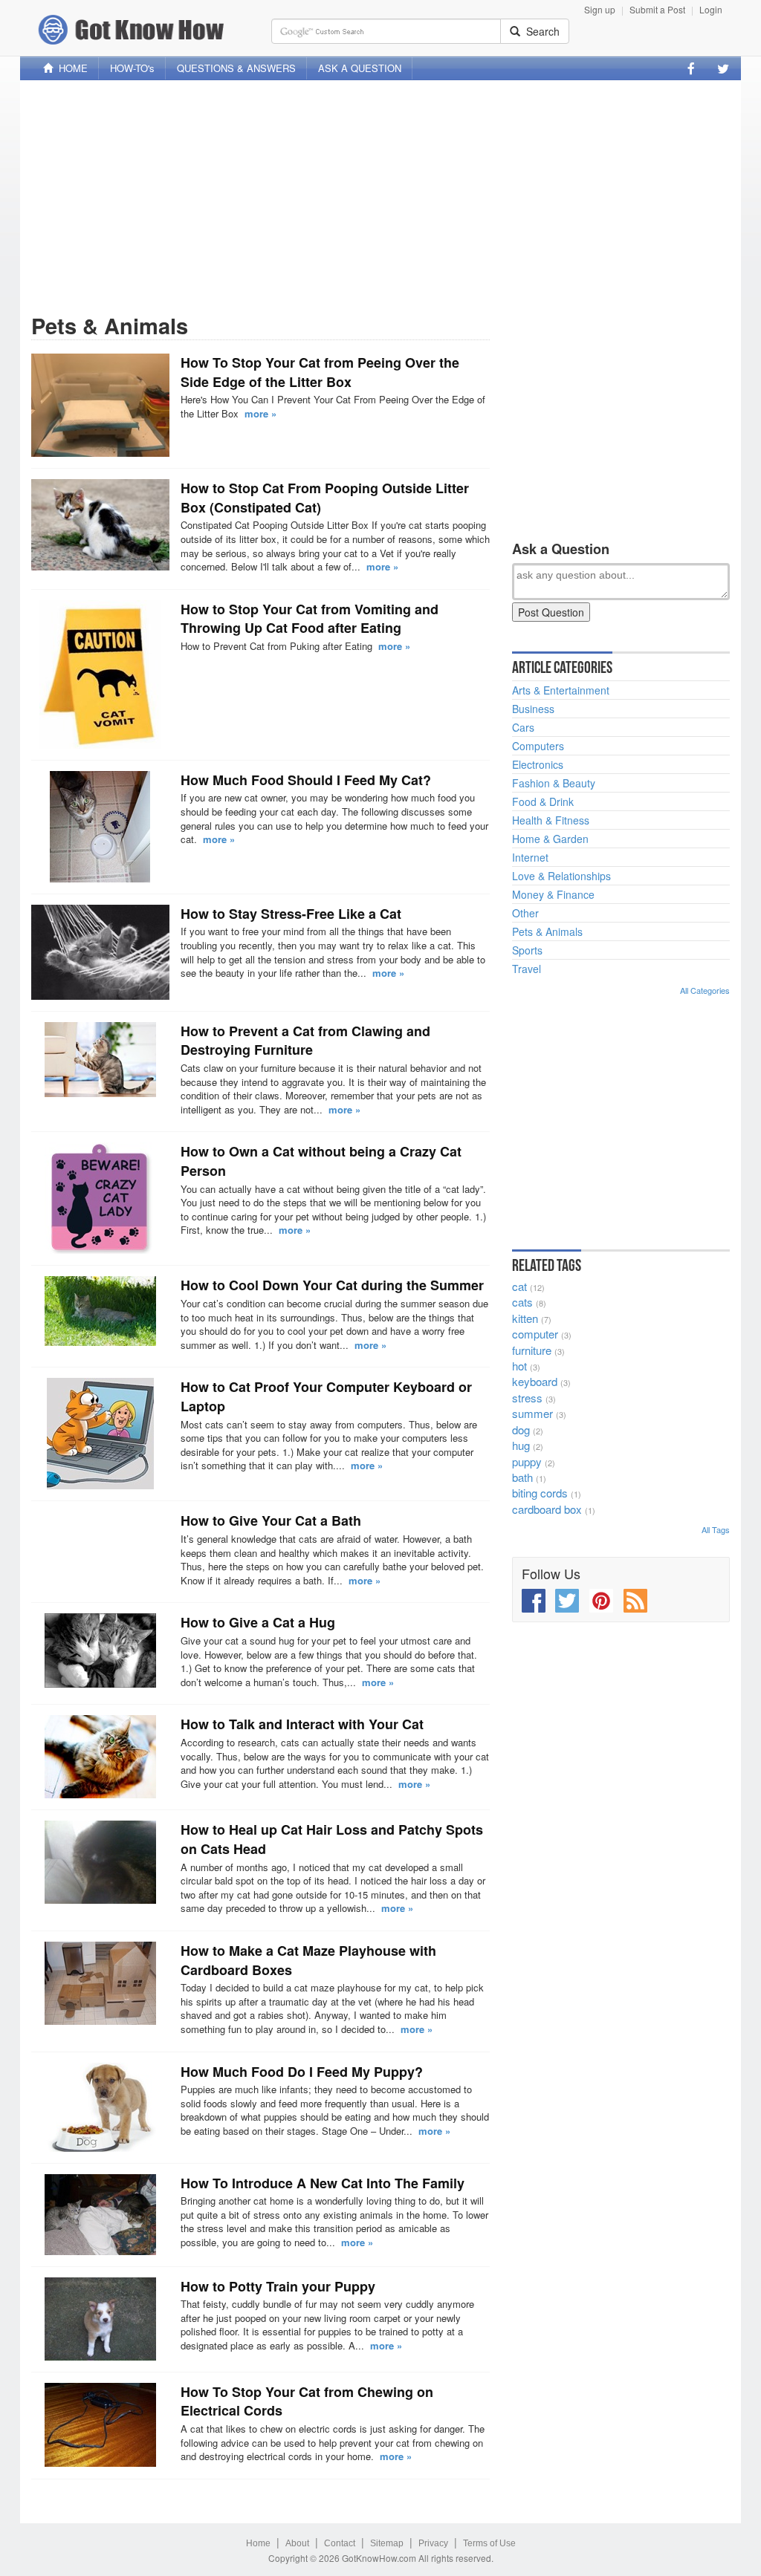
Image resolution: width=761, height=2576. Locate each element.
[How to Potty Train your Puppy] (100, 2319)
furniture (532, 1350)
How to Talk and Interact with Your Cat (302, 1724)
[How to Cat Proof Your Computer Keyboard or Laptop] (100, 1434)
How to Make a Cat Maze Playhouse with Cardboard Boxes (308, 1960)
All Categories (705, 990)
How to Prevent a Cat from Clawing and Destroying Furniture (305, 1041)
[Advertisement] (380, 195)
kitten (525, 1318)
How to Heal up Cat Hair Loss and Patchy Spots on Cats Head (332, 1839)
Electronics (538, 764)
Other (525, 913)
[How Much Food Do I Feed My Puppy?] (100, 2107)
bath (522, 1477)
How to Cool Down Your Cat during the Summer (332, 1285)
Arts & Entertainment (561, 690)
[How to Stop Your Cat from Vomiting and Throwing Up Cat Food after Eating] (100, 674)
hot (519, 1366)
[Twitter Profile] (723, 68)
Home (258, 2543)
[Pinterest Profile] (601, 1601)
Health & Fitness (551, 820)
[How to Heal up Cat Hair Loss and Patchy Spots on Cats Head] (100, 1862)
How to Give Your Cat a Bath (271, 1520)
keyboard (535, 1381)
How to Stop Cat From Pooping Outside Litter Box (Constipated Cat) (325, 498)
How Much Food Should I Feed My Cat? (306, 780)
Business (533, 709)
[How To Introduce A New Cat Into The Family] (100, 2215)
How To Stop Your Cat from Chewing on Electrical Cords (307, 2401)
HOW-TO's (132, 68)
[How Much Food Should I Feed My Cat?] (100, 827)
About (297, 2543)
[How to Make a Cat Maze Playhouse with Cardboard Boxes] (100, 1983)
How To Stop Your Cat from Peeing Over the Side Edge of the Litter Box (320, 372)
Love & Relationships (561, 876)
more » (260, 413)
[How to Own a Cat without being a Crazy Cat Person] (100, 1198)
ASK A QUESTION (360, 68)
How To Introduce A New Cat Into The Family (323, 2183)
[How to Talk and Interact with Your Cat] (100, 1757)
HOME (70, 68)
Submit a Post (657, 9)
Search (540, 31)
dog (521, 1430)
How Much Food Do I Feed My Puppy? (302, 2072)
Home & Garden (550, 839)
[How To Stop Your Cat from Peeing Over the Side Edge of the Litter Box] (100, 405)
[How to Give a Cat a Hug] (100, 1650)
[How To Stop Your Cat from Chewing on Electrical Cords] (100, 2425)
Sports (527, 950)
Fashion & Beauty (554, 783)
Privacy (433, 2543)
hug (521, 1445)
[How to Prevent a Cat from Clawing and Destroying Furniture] (100, 1060)
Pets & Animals (547, 931)
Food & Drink (543, 801)
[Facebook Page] (691, 68)
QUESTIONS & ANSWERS (236, 68)
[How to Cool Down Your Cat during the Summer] (100, 1311)
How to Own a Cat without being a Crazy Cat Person (321, 1161)
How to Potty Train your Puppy (278, 2286)
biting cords (540, 1493)
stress (527, 1398)
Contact (340, 2543)
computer (535, 1334)
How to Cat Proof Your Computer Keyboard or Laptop (326, 1396)
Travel (527, 969)
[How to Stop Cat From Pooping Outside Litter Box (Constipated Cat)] (100, 525)
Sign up (600, 9)
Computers (538, 746)
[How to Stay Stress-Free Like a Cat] (100, 952)
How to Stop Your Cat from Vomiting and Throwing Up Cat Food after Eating (310, 619)
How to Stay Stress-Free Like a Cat (291, 914)
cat (519, 1286)
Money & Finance (553, 894)
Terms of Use (489, 2543)
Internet (530, 857)
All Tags (716, 1529)
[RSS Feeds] (635, 1601)
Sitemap (387, 2543)
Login (711, 9)
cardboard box (547, 1509)
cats (522, 1302)
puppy (527, 1461)
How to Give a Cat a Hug (258, 1622)
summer (532, 1413)
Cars (523, 727)
